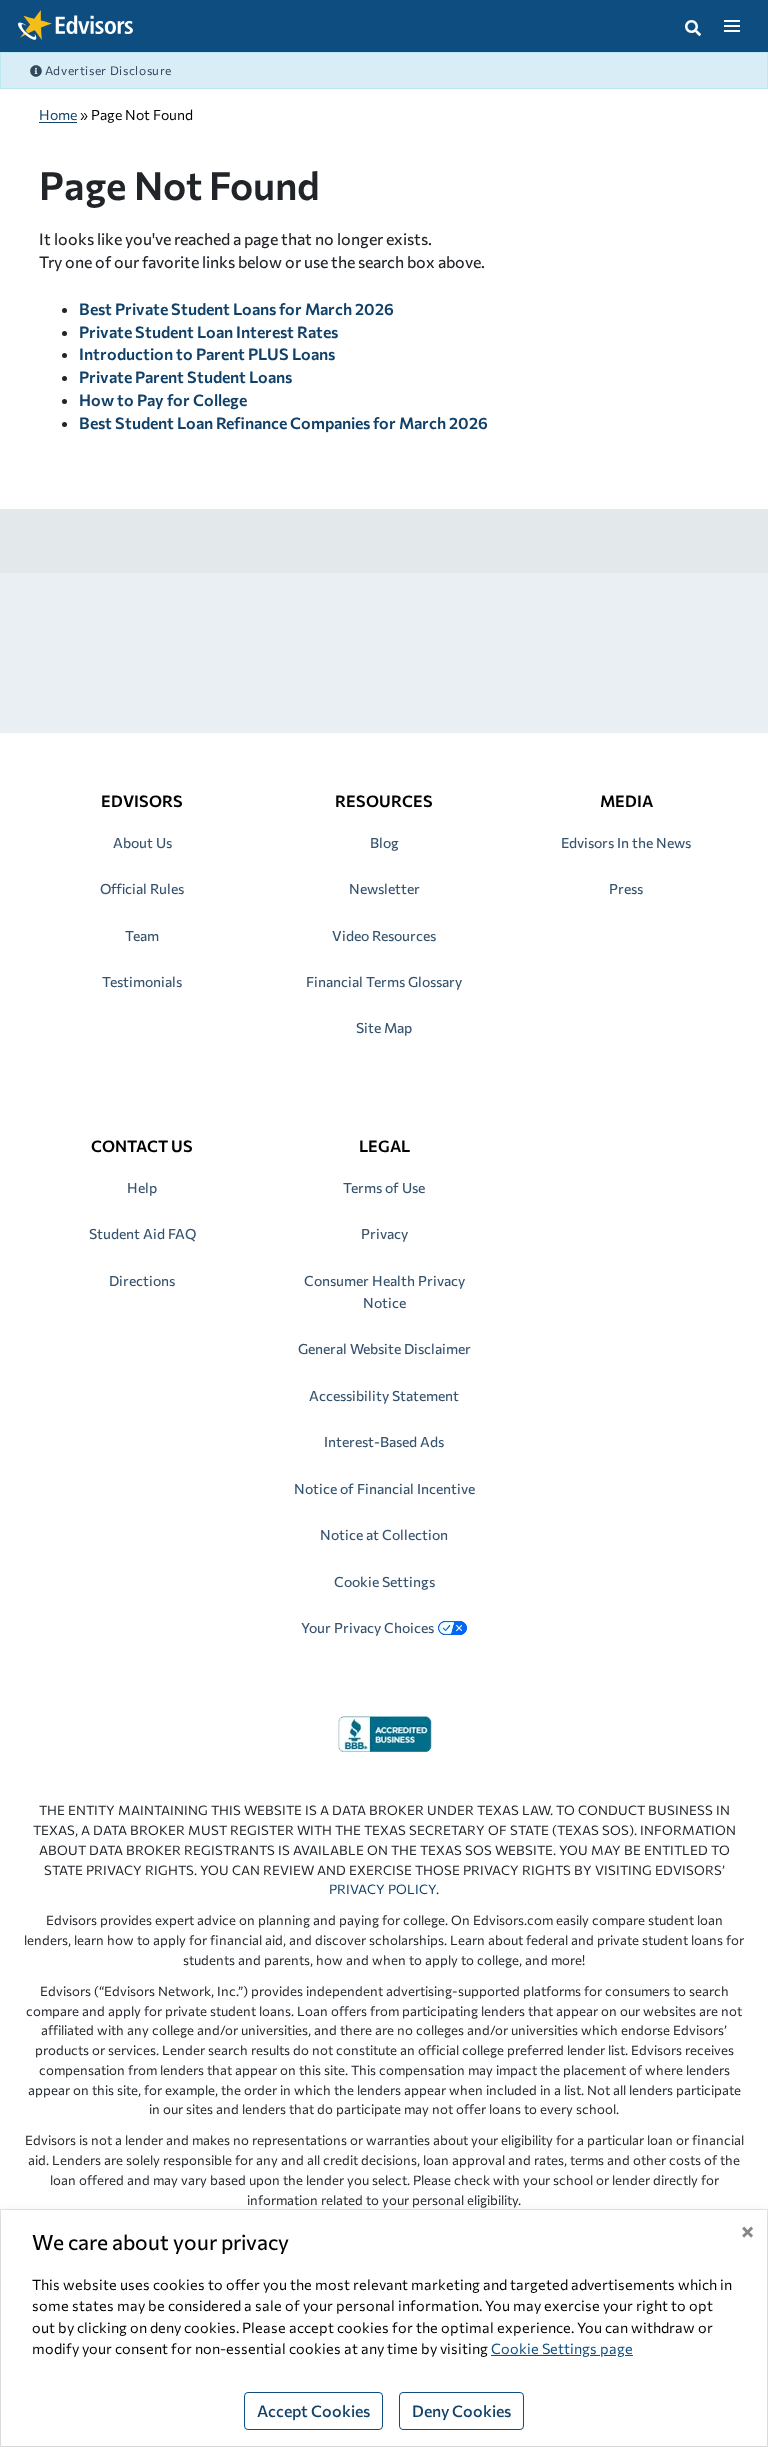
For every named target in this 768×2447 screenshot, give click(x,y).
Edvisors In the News (626, 842)
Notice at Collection (384, 1534)
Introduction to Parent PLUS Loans (207, 353)
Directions (142, 1280)
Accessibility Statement (384, 1395)
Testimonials (142, 981)
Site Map (384, 1027)
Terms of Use (384, 1187)
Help (142, 1187)
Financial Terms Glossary (384, 981)
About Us (142, 842)
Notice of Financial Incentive (384, 1488)
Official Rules (142, 888)
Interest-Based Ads (384, 1441)
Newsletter (384, 888)
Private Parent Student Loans (185, 376)
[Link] (384, 1731)
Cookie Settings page (562, 2348)
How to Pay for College (163, 399)
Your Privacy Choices (367, 1627)
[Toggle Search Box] (693, 26)
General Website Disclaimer (384, 1348)
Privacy (384, 1233)
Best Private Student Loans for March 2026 (236, 308)
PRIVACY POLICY (382, 1889)
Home (58, 114)
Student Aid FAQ (142, 1233)
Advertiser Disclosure (107, 70)
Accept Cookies (313, 2410)
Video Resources (384, 935)
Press (626, 888)
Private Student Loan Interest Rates (208, 331)
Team (142, 935)
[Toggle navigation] (731, 26)
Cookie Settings (384, 1581)
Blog (384, 842)
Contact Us (142, 1145)
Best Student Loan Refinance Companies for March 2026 (283, 422)
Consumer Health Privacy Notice (384, 1291)
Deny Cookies (461, 2410)
